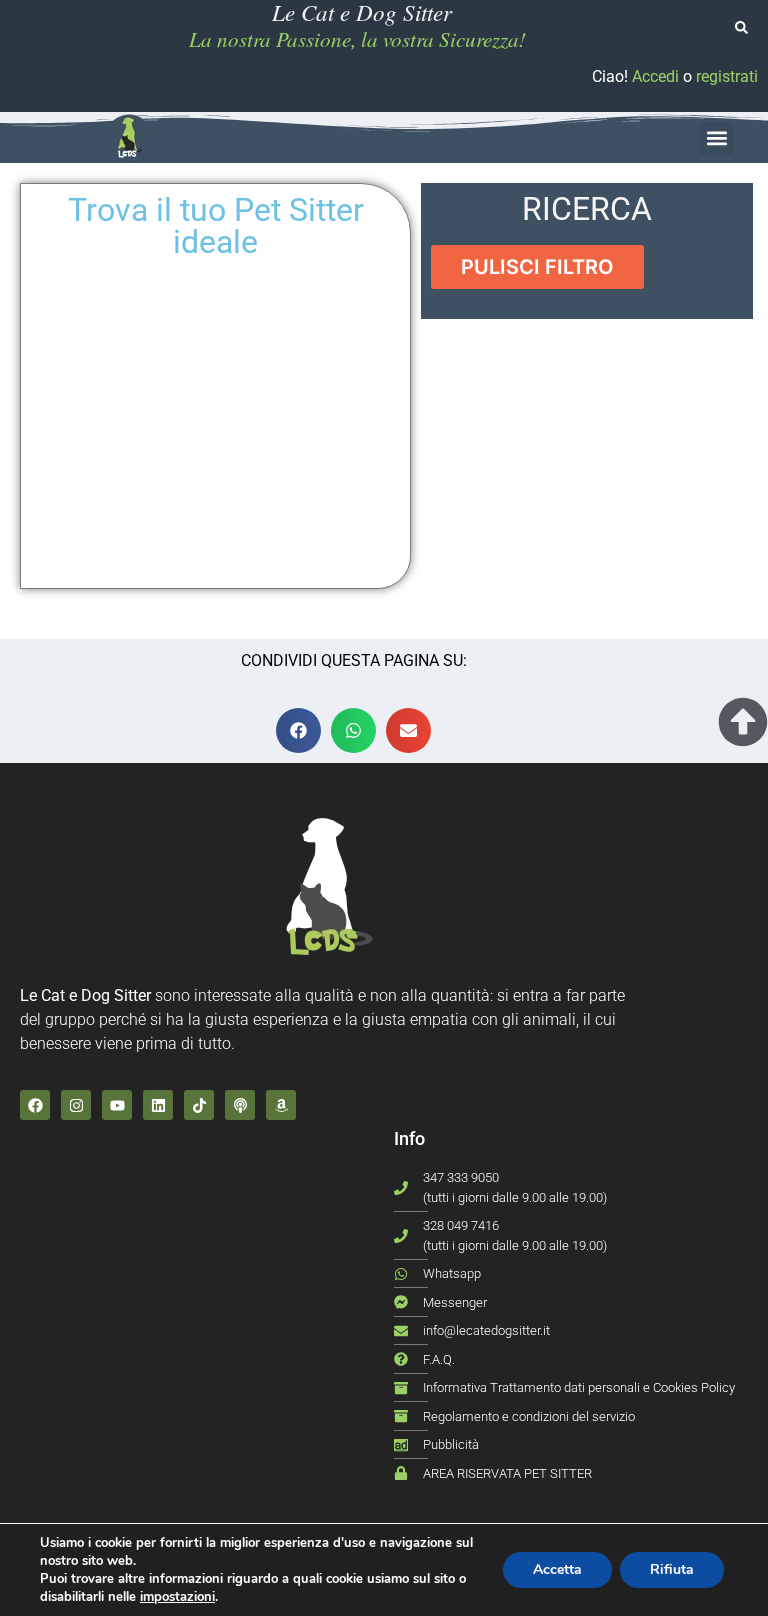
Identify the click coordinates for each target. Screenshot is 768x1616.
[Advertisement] (587, 464)
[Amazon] (281, 1105)
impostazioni (177, 1597)
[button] (716, 138)
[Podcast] (240, 1105)
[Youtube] (117, 1105)
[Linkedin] (158, 1105)
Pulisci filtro (537, 267)
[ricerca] (741, 27)
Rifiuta (672, 1569)
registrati (727, 76)
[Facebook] (35, 1105)
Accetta (557, 1569)
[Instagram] (76, 1105)
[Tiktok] (199, 1105)
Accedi (655, 76)
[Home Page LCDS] (129, 138)
